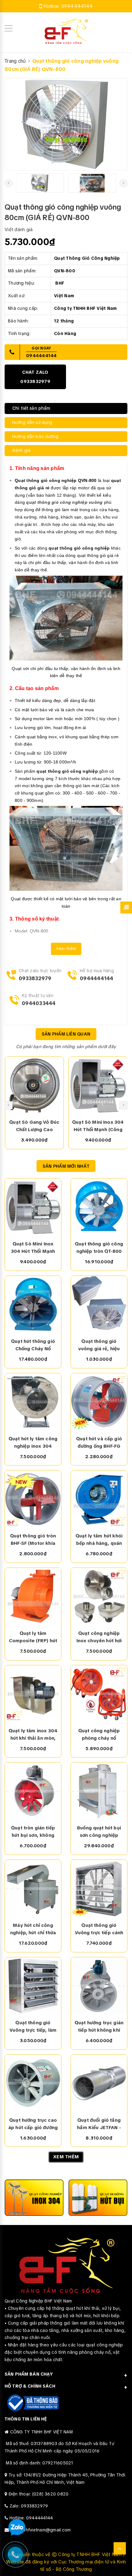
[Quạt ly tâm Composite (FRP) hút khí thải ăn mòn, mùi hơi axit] (33, 1596)
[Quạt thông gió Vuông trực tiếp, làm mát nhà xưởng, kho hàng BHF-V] (33, 1986)
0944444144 (77, 6)
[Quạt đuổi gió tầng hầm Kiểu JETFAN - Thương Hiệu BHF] (99, 2083)
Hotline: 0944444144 (31, 2518)
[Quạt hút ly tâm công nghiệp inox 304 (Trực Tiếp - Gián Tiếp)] (33, 1402)
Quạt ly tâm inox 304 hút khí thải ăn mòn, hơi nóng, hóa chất (33, 1735)
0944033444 (39, 1003)
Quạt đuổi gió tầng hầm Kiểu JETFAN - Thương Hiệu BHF (99, 2124)
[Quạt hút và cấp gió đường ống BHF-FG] (99, 1402)
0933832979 (35, 978)
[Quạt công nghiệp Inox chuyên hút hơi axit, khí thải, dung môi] (99, 1596)
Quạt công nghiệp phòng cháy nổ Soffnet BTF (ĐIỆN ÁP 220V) (99, 1735)
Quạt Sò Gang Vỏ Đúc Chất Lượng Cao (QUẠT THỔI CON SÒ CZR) (34, 1126)
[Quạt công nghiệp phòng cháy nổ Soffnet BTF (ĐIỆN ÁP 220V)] (99, 1694)
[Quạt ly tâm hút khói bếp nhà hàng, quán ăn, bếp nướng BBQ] (99, 1499)
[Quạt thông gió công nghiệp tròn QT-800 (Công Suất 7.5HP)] (99, 1207)
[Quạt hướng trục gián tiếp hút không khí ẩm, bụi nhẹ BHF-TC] (99, 1986)
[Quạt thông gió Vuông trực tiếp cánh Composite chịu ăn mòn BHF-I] (99, 1888)
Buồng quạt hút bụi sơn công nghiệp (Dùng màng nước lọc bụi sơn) (99, 1832)
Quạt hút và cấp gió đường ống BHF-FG (99, 1442)
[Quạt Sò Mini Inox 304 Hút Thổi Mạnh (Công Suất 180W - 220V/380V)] (98, 1085)
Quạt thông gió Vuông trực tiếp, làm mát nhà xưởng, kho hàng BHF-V (33, 2027)
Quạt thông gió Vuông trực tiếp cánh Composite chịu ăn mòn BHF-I (99, 1929)
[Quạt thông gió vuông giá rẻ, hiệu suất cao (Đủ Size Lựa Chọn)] (99, 1304)
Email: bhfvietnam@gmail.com (41, 2530)
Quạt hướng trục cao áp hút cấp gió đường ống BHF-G (33, 2124)
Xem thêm (66, 949)
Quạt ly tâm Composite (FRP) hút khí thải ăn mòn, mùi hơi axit (33, 1637)
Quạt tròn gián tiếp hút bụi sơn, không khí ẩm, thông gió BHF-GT (33, 1832)
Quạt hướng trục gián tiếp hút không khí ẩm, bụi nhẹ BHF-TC (99, 2027)
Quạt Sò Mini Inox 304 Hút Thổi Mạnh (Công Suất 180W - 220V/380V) (98, 1126)
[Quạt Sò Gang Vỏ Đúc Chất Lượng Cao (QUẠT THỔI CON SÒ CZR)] (35, 1085)
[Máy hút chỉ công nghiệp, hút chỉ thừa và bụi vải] (33, 1888)
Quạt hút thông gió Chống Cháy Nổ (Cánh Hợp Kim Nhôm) (33, 1345)
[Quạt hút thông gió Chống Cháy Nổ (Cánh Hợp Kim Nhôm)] (33, 1304)
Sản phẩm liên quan (66, 1034)
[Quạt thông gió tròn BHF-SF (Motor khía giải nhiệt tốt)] (33, 1499)
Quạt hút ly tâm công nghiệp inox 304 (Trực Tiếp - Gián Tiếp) (33, 1443)
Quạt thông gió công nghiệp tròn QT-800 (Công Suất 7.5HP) (99, 1248)
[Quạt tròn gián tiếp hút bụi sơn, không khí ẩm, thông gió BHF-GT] (33, 1791)
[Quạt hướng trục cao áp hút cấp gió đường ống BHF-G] (33, 2083)
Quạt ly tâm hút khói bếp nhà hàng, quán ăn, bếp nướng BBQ (99, 1540)
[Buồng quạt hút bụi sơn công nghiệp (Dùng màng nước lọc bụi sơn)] (99, 1791)
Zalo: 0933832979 (29, 2506)
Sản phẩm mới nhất (66, 1166)
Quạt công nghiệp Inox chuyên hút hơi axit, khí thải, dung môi (99, 1637)
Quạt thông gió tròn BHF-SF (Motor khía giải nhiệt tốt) (33, 1540)
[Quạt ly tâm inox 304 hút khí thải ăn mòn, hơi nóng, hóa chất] (33, 1694)
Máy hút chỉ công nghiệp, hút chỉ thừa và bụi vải (33, 1929)
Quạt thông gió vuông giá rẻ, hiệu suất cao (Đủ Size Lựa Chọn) (99, 1345)
